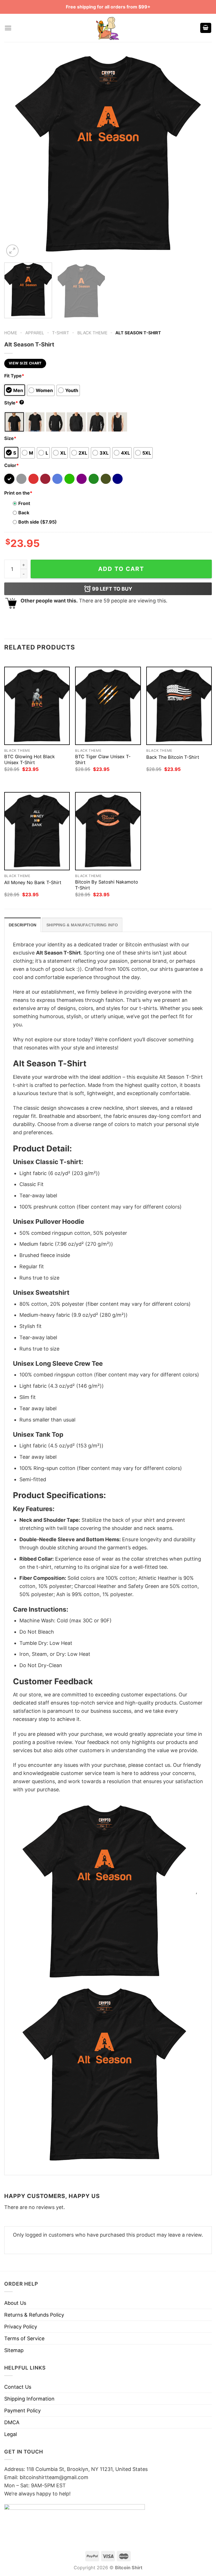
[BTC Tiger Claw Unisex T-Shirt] (108, 706)
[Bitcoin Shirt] (108, 28)
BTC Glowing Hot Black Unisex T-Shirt (30, 759)
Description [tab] (22, 925)
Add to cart (121, 569)
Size (10, 438)
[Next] (201, 154)
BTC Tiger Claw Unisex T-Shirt (103, 759)
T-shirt (61, 333)
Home (11, 333)
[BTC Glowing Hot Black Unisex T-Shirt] (37, 706)
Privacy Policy (21, 2327)
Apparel (35, 333)
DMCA (12, 2422)
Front (24, 503)
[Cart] (206, 28)
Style (13, 403)
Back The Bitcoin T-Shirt (173, 757)
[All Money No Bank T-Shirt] (37, 831)
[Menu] (8, 28)
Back (24, 513)
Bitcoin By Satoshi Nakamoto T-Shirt (107, 885)
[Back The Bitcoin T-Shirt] (179, 706)
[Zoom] (12, 251)
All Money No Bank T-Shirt (33, 882)
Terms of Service (24, 2338)
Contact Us (18, 2387)
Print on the (18, 493)
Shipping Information (29, 2399)
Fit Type (14, 376)
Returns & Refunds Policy (34, 2315)
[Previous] (15, 154)
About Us (15, 2303)
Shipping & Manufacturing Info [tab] (82, 925)
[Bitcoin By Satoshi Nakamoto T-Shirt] (108, 831)
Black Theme (92, 333)
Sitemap (14, 2350)
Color (12, 465)
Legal (11, 2434)
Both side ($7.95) (38, 522)
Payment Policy (22, 2411)
